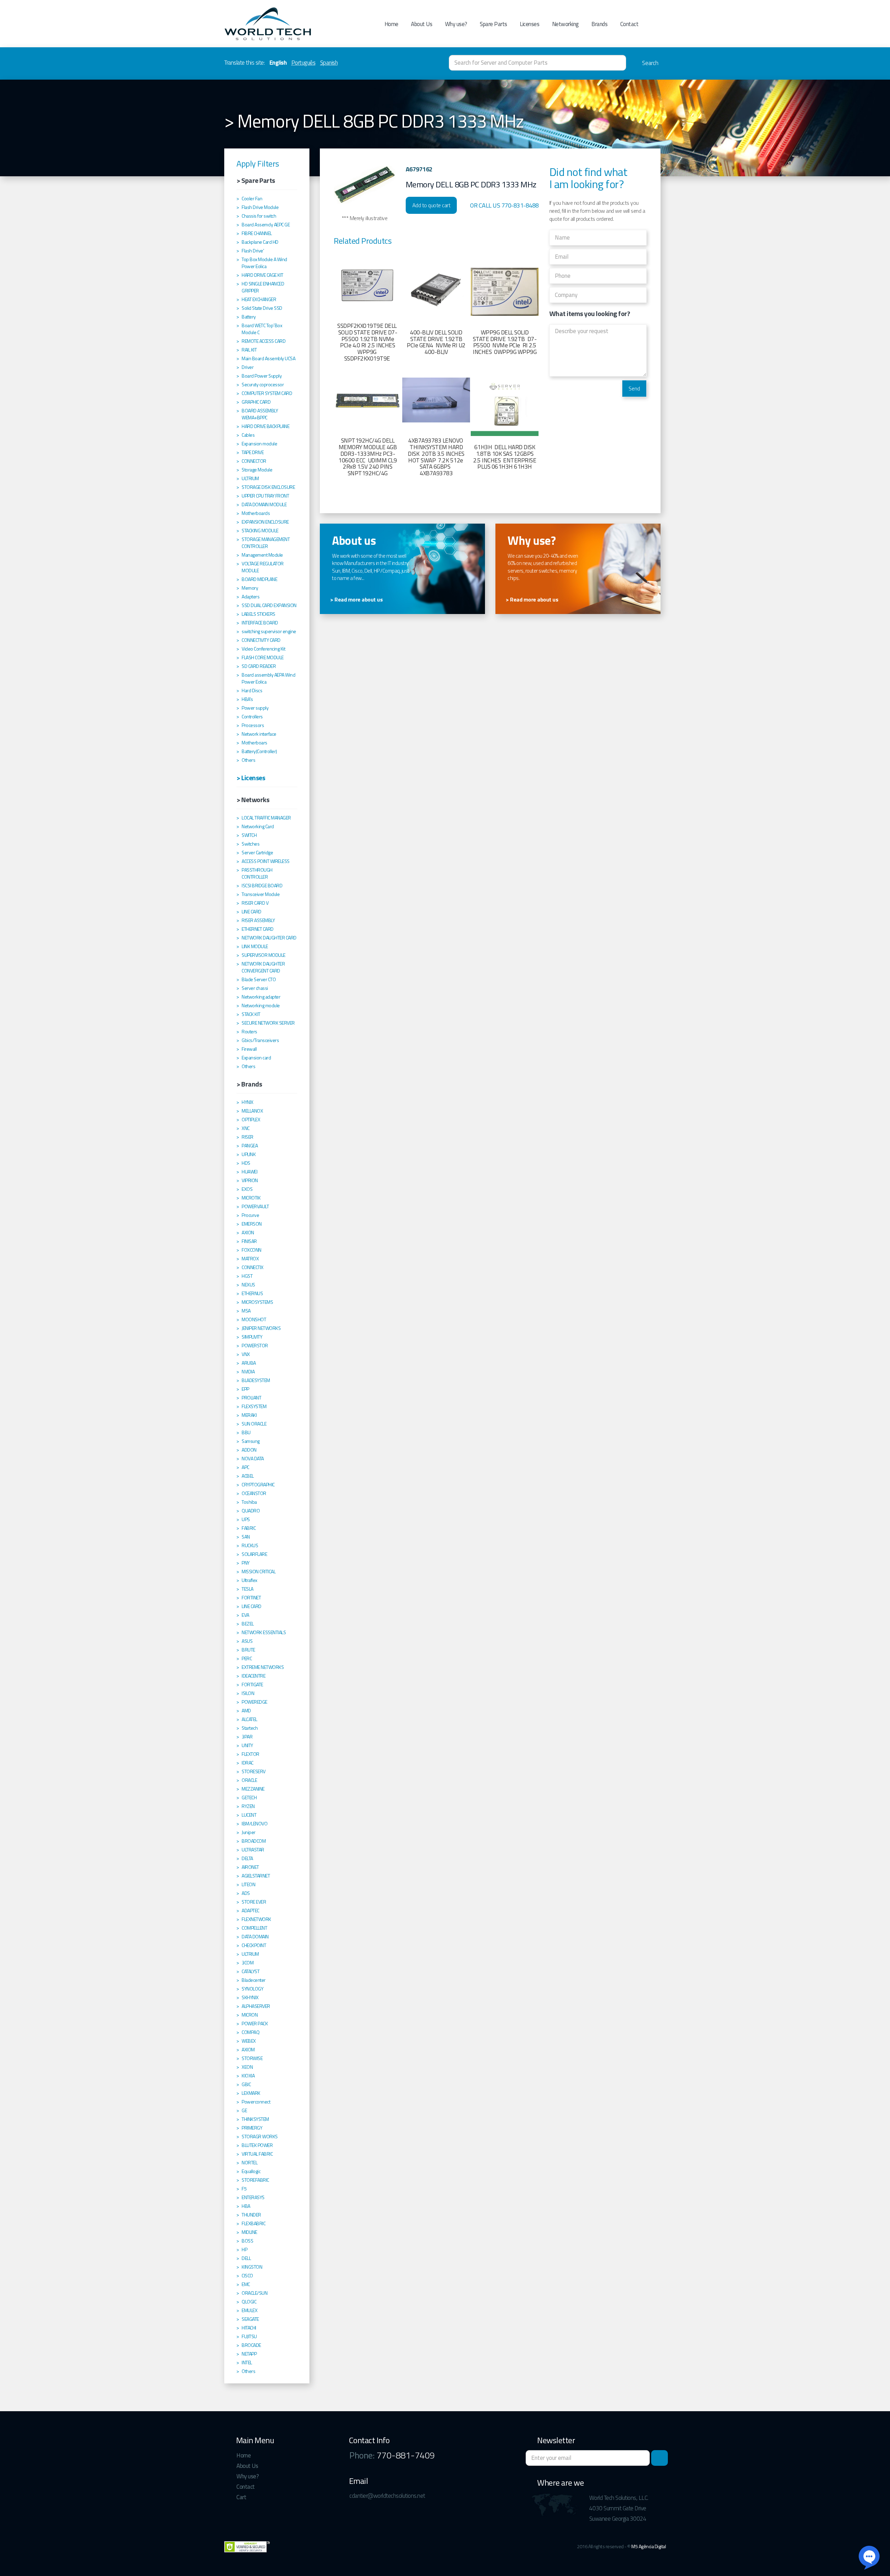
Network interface (259, 734)
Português (304, 63)
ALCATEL (249, 1719)
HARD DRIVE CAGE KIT (262, 275)
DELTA (247, 1858)
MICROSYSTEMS (257, 1302)
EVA (245, 1615)
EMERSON (252, 1224)
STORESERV (254, 1771)
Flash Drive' (253, 251)
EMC (246, 2284)
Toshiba (249, 1502)
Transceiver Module (261, 894)
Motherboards (256, 513)
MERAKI (249, 1415)
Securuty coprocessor (263, 385)
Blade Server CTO (259, 979)
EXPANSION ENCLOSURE (265, 522)
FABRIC (249, 1528)
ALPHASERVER (256, 2006)
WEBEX (249, 2041)
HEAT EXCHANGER (259, 299)
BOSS (247, 2241)
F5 (244, 2189)
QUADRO (251, 1511)
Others (248, 760)
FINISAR (249, 1241)
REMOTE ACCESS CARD (264, 341)
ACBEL (248, 1476)
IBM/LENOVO (254, 1824)
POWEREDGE (254, 1702)
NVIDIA (248, 1372)
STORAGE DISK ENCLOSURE (268, 487)
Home (391, 24)
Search (650, 63)
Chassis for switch (259, 216)
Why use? (456, 24)
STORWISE (252, 2058)
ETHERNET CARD (258, 929)
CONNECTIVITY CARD (261, 640)
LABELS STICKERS (258, 614)
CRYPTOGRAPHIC (258, 1485)
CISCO (247, 2276)
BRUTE (248, 1650)
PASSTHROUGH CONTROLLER (257, 873)
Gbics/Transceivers (260, 1040)
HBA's (247, 699)
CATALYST (250, 1971)
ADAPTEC (250, 1911)
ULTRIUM (250, 478)
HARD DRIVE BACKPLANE (265, 426)
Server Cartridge (257, 853)
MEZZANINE (253, 1789)
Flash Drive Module (260, 207)
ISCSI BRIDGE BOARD (262, 886)
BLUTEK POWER (257, 2145)
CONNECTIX (253, 1267)
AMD (246, 1711)
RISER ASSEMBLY (258, 920)
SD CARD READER (259, 666)
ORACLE (249, 1780)
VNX (246, 1354)
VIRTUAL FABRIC (257, 2154)
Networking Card (258, 826)
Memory (250, 588)
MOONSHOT (254, 1319)
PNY (246, 1563)
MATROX (250, 1259)
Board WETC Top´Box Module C (262, 329)
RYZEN (248, 1806)
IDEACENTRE (253, 1676)
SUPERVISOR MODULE (264, 955)
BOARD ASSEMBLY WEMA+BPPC (260, 414)
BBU (246, 1432)
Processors (253, 725)
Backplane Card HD (260, 242)
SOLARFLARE (254, 1554)
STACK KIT (251, 1014)
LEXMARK (251, 2093)
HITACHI (249, 2328)
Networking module (261, 1006)
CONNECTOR (254, 461)
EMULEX (249, 2310)
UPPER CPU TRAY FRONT (265, 496)
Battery (249, 317)
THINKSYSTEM (255, 2119)
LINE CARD (252, 912)
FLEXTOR (250, 1754)
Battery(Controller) (259, 751)
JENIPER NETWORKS (261, 1328)
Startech (250, 1728)
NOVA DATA (253, 1459)
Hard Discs (252, 691)
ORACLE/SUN (254, 2293)
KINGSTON (252, 2267)
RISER (248, 1137)
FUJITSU (249, 2336)
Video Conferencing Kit (263, 649)
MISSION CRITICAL (258, 1572)
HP (244, 2250)
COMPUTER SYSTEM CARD (267, 393)
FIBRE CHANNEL (257, 233)
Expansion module (259, 444)
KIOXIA (248, 2076)
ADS (246, 1893)
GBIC (246, 2084)
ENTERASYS (253, 2197)
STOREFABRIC (255, 2180)
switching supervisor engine (269, 631)
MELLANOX (252, 1111)
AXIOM (248, 2050)
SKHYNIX (250, 1997)
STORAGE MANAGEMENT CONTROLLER (266, 543)
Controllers (252, 717)
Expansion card (256, 1058)
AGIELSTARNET (256, 1876)
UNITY (247, 1745)
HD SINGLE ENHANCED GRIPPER (263, 287)
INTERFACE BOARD (260, 623)
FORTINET (251, 1598)
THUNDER (251, 2215)
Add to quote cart (431, 205)
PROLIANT (251, 1398)
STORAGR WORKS (260, 2137)
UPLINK (249, 1154)
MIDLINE (249, 2232)
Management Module (262, 555)
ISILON (248, 1693)
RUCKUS (250, 1545)
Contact (629, 24)
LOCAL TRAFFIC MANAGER (266, 818)
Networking (565, 24)
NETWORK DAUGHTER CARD (269, 938)
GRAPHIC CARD (256, 402)
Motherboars (254, 743)
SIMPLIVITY (252, 1337)
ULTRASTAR (253, 1850)
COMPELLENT (254, 1928)
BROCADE (251, 2345)
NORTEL (249, 2163)
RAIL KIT (249, 350)
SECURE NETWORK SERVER (268, 1023)
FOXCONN (252, 1250)
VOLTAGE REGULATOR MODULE (263, 567)
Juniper (249, 1832)
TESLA (248, 1589)
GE (244, 2110)
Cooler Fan (252, 199)
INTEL (247, 2363)
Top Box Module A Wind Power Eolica (264, 263)
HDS (246, 1163)
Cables (248, 435)
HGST (247, 1276)
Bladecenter (254, 1980)
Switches (250, 844)
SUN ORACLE (254, 1424)
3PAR (247, 1737)
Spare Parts (493, 24)
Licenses (529, 24)
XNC (246, 1128)
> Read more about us (356, 600)
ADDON (249, 1450)
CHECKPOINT (254, 1945)
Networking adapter (261, 997)
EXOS (247, 1189)
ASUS (247, 1641)
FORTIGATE (252, 1685)
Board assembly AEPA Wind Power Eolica (268, 678)
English (278, 63)
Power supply (255, 708)
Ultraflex (249, 1580)
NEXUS (248, 1285)
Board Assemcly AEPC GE (266, 225)
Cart (241, 2497)
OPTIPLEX (251, 1120)
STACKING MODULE (260, 531)
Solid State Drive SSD (262, 308)
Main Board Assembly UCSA (268, 358)
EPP (245, 1389)
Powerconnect (256, 2102)
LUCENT (249, 1815)
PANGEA (250, 1146)
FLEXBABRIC (253, 2223)
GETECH (249, 1798)
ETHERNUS (252, 1293)
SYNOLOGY (252, 1989)
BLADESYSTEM (256, 1380)
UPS (246, 1519)
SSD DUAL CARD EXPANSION (269, 605)
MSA (246, 1311)
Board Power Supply (262, 376)
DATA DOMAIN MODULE (264, 504)
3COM (248, 1963)
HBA (246, 2206)
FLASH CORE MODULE (263, 657)
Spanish (329, 63)
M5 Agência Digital (649, 2546)
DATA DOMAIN (255, 1937)
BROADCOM (254, 1841)
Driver (248, 367)
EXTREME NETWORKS (263, 1667)
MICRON (250, 2015)
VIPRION (250, 1180)
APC (245, 1467)
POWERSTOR (255, 1346)
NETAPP (249, 2354)
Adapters (250, 597)
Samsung (251, 1441)
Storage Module (257, 470)
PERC (247, 1658)
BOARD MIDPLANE (259, 579)
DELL (246, 2258)
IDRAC (248, 1763)
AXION (248, 1233)
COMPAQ (250, 2032)
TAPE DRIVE (253, 452)
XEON (247, 2067)
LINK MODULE (255, 946)
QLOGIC (249, 2302)
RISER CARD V (255, 903)
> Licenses (251, 778)
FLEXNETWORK (256, 1919)
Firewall (249, 1049)
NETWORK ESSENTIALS (264, 1632)
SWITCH (249, 835)
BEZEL (248, 1624)
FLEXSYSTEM (254, 1406)
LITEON (248, 1884)
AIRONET (250, 1867)
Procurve (250, 1215)
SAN (246, 1537)
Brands (599, 24)
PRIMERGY (252, 2128)
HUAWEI (249, 1172)
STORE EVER (254, 1902)
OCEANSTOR (254, 1493)
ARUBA (249, 1363)
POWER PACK (255, 2024)
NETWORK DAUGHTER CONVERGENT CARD (263, 967)
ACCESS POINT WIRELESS (266, 861)
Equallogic (251, 2171)
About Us (422, 24)
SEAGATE (250, 2319)
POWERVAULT (255, 1206)
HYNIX (248, 1102)
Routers (249, 1032)
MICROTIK (251, 1198)
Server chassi (255, 988)
